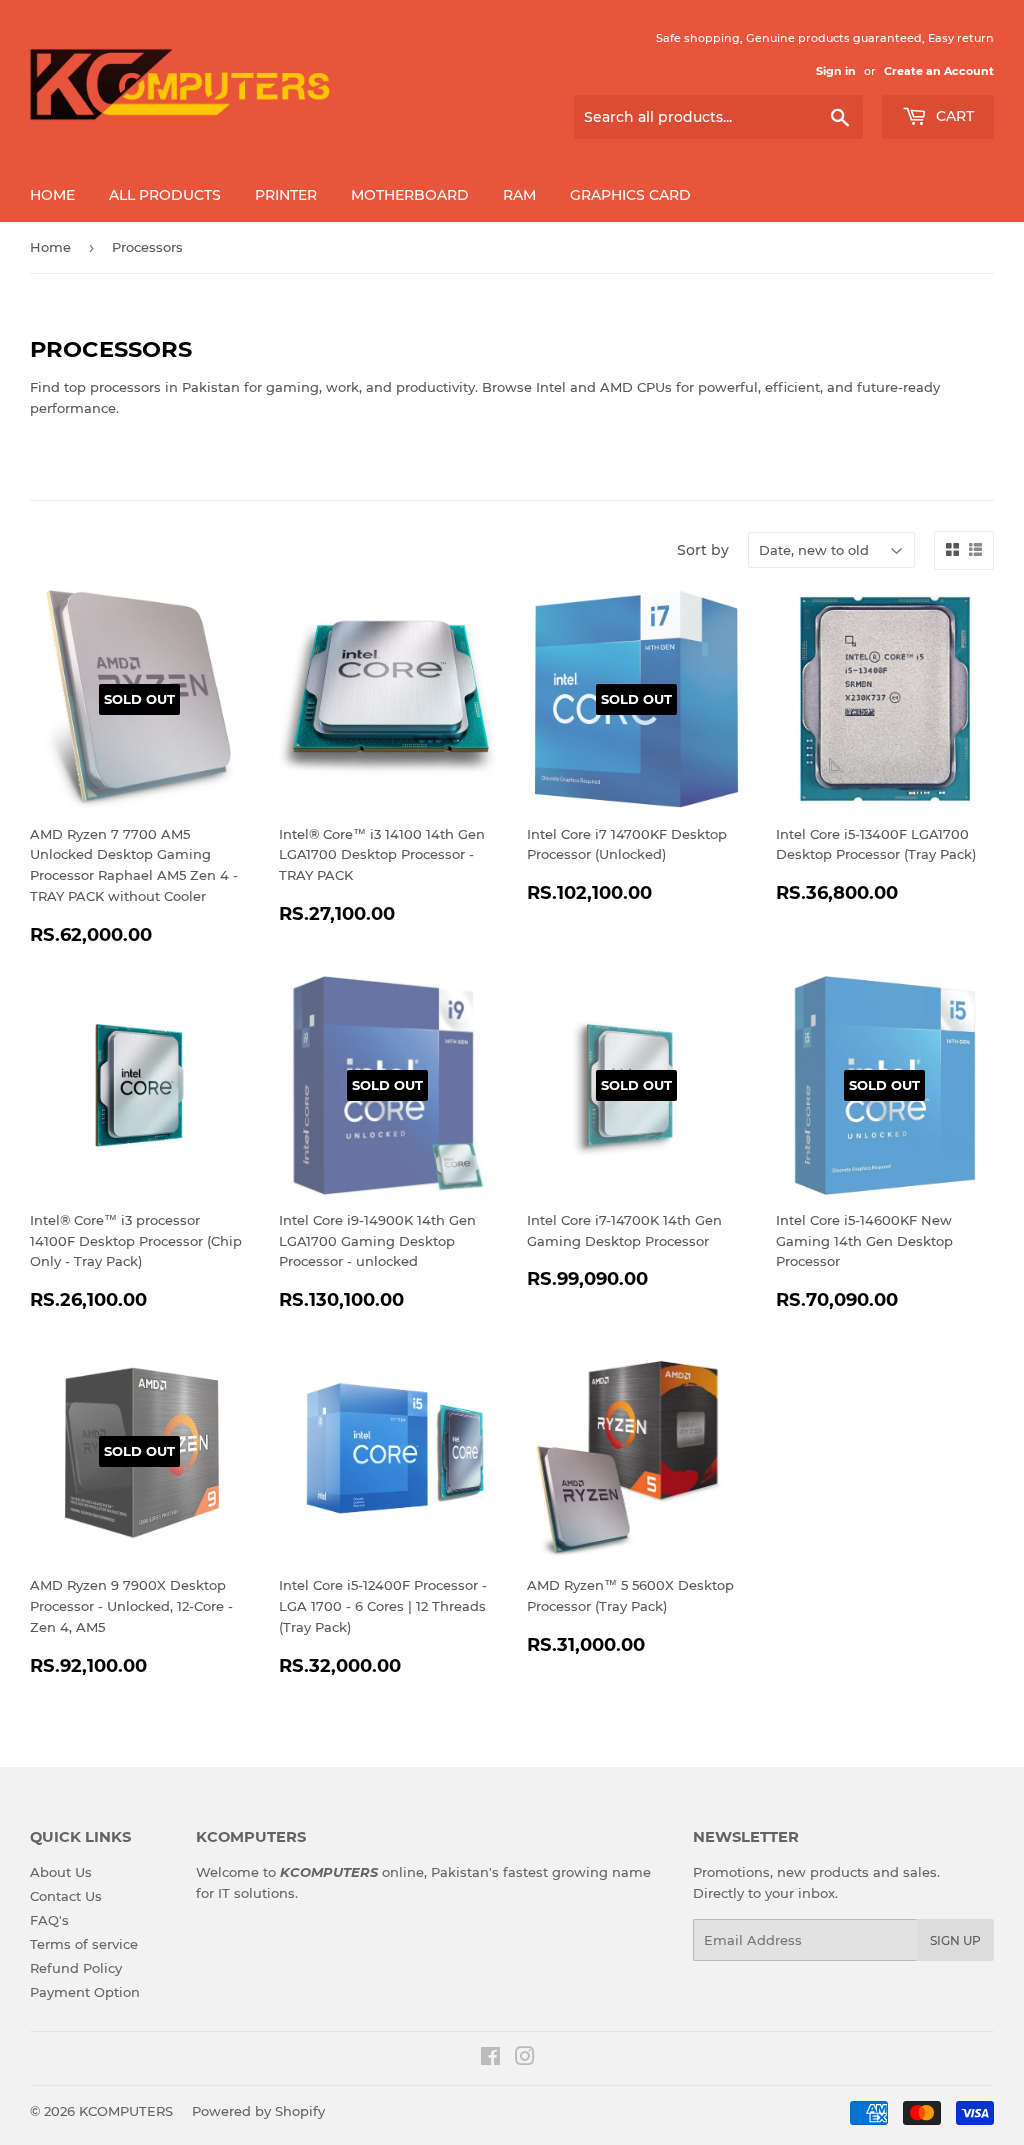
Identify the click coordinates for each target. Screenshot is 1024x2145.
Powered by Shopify (258, 2111)
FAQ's (49, 1920)
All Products (165, 195)
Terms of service (84, 1944)
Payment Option (85, 1992)
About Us (61, 1872)
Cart (953, 116)
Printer (286, 195)
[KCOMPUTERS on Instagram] (525, 2059)
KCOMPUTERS (126, 2111)
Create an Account (939, 71)
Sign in (836, 71)
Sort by (703, 550)
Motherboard (410, 195)
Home (52, 195)
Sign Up (955, 1940)
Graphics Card (630, 195)
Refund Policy (76, 1968)
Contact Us (66, 1896)
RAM (519, 195)
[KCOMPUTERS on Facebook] (490, 2059)
